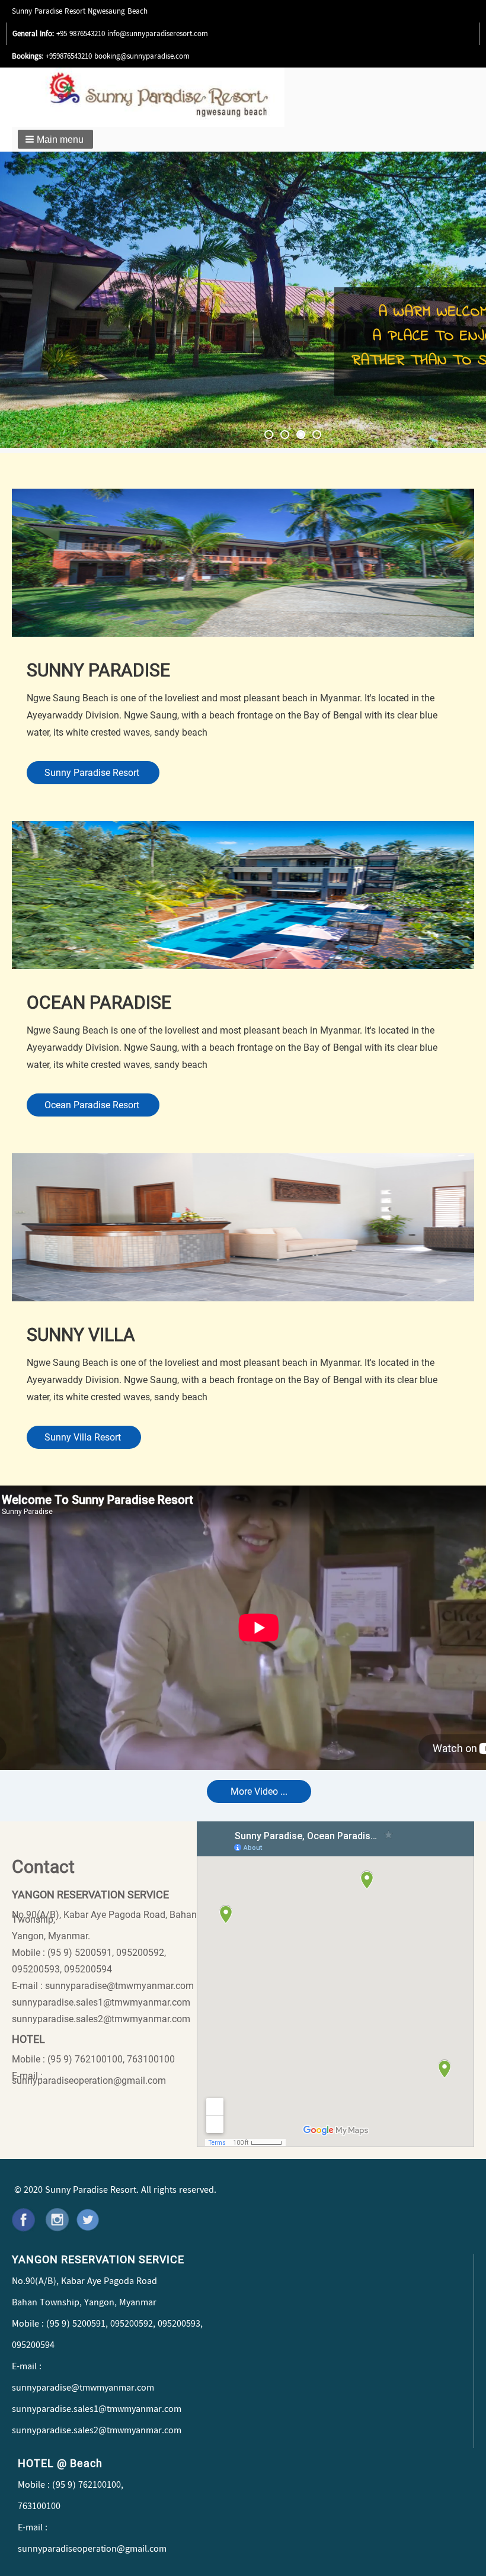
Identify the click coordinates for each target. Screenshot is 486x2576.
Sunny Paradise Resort (93, 773)
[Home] (180, 97)
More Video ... (259, 1791)
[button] (55, 139)
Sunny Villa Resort (84, 1437)
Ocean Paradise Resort (93, 1105)
